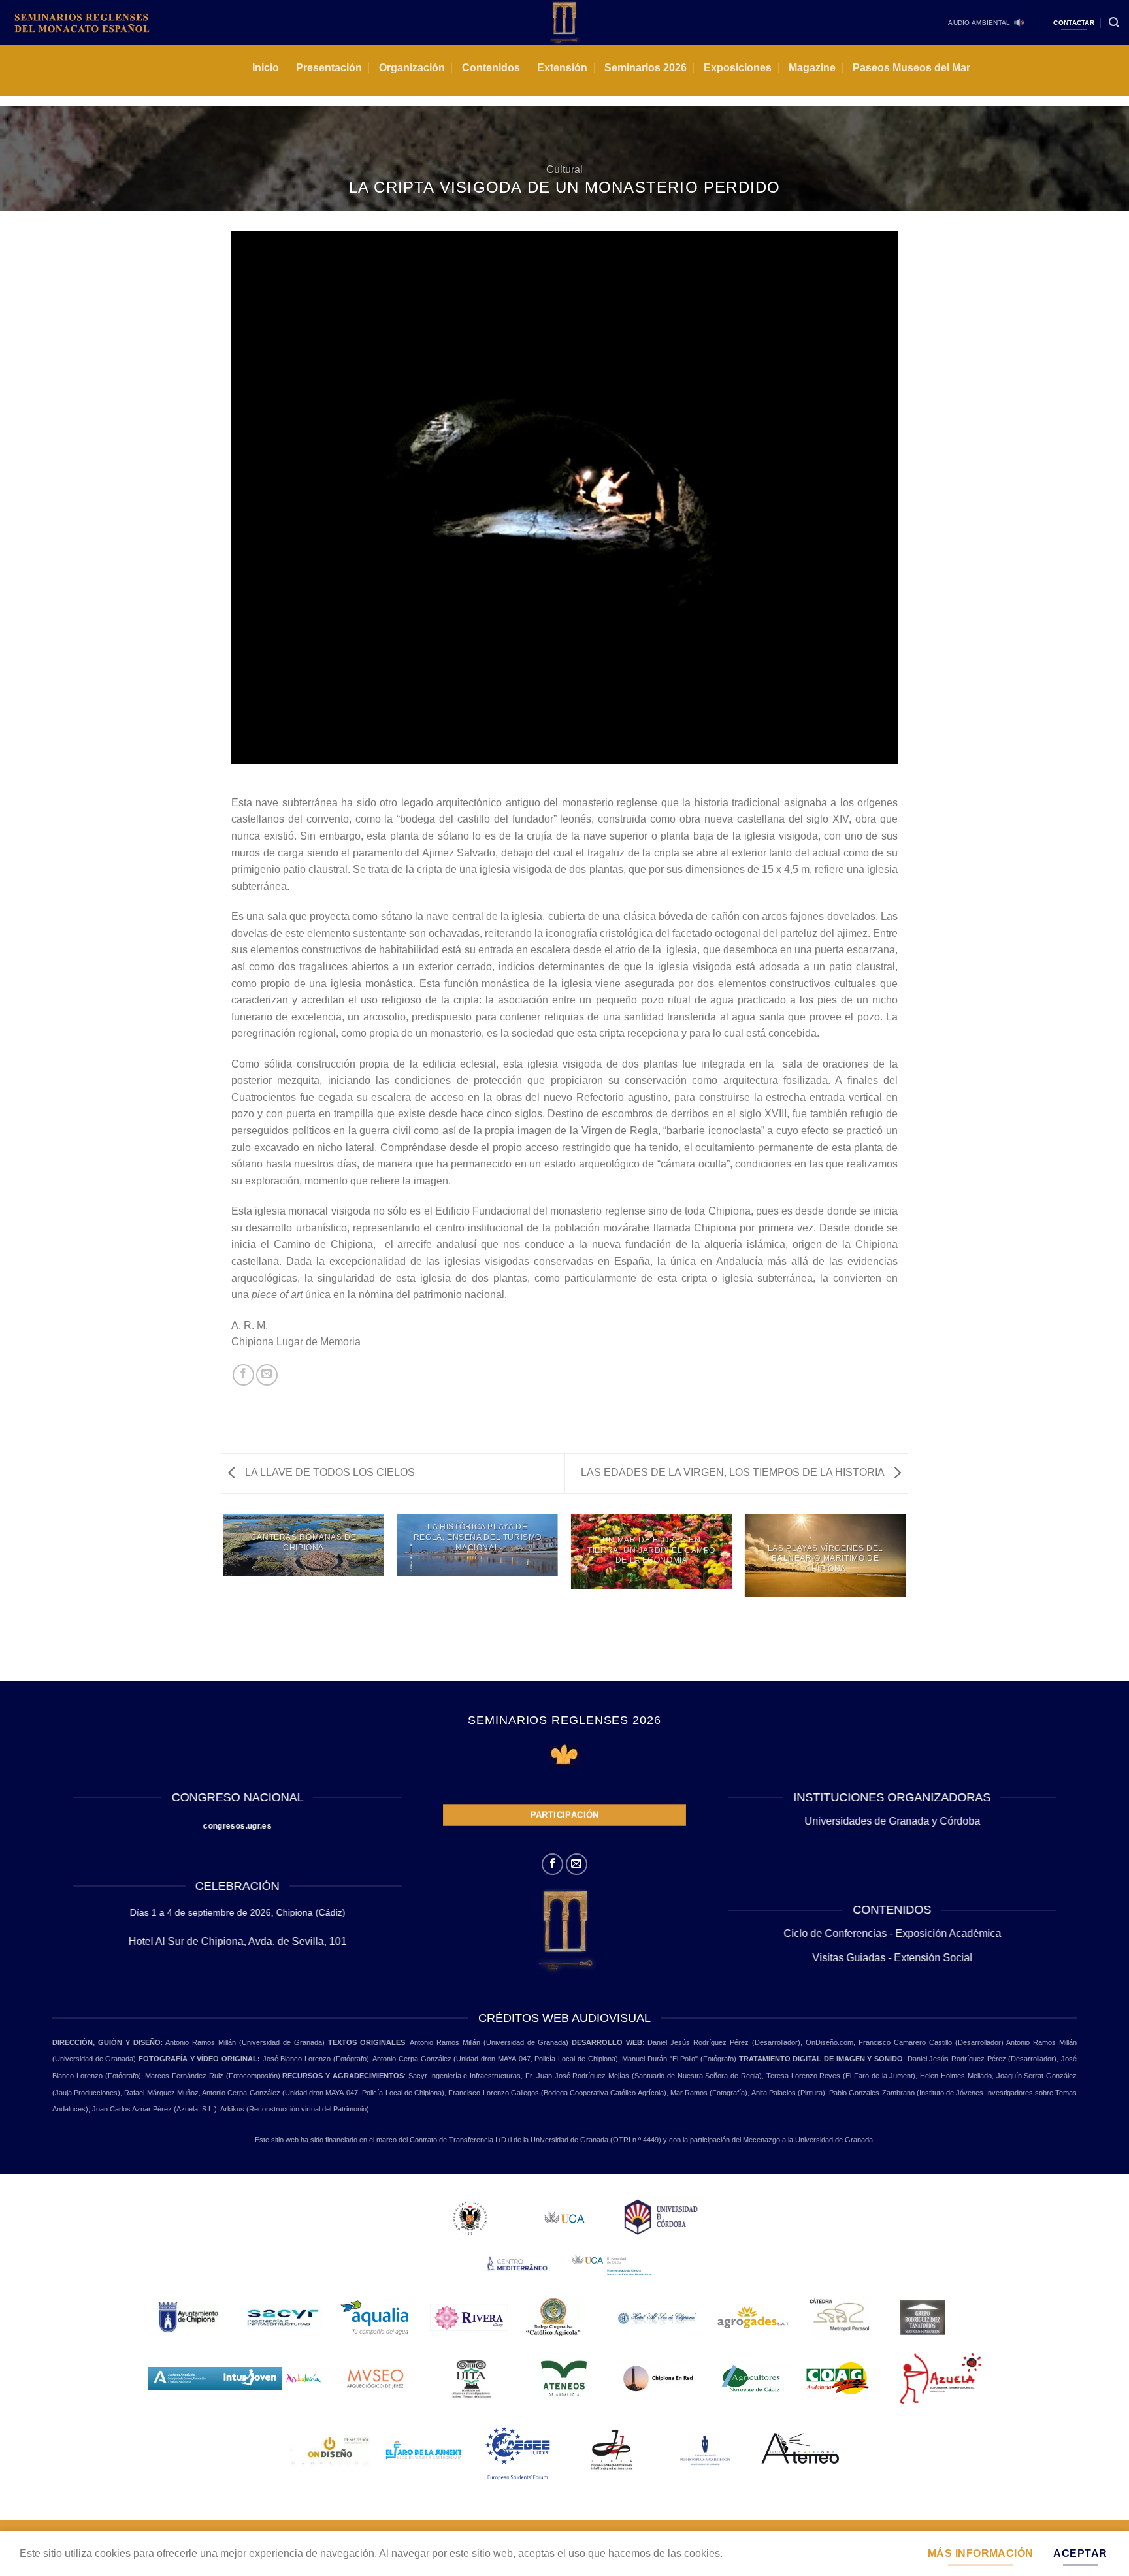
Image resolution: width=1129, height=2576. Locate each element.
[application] (564, 497)
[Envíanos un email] (577, 1864)
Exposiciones (738, 68)
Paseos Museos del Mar (911, 68)
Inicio (266, 68)
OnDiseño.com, (832, 2042)
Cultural (564, 170)
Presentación (329, 68)
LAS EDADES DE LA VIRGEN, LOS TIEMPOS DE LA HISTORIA (734, 1472)
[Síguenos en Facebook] (552, 1864)
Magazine (812, 68)
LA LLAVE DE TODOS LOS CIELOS (329, 1472)
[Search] (1114, 23)
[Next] (906, 1597)
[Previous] (224, 1597)
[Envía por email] (267, 1375)
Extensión (562, 68)
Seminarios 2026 (646, 68)
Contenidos (491, 68)
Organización (412, 68)
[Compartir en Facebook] (243, 1375)
